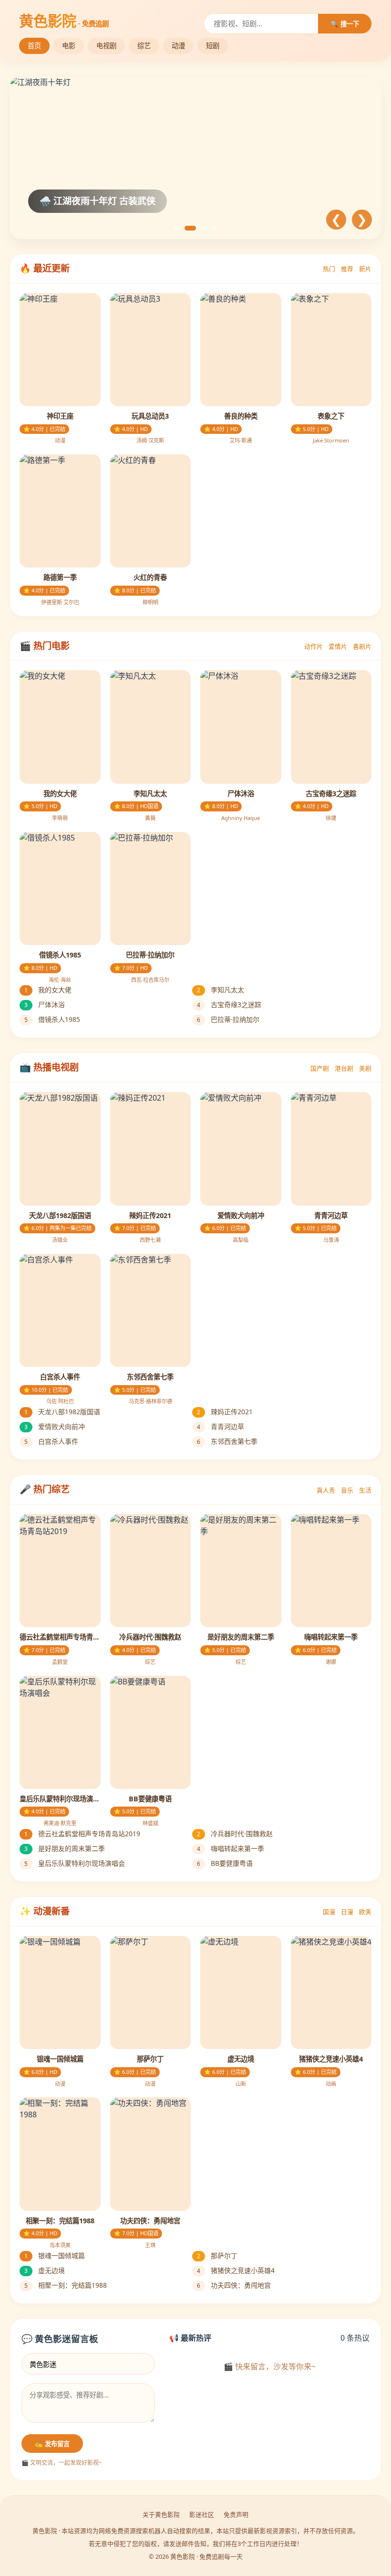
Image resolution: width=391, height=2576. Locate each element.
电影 (69, 46)
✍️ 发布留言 (52, 2444)
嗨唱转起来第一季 (231, 1848)
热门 (329, 269)
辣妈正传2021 (225, 1412)
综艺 (144, 46)
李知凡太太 (221, 990)
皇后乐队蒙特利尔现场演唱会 (75, 1863)
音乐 (347, 1490)
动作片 (314, 646)
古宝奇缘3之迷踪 (229, 1004)
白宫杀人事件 (51, 1441)
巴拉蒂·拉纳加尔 (228, 1019)
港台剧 (344, 1068)
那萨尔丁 (217, 2255)
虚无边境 (45, 2270)
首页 (34, 46)
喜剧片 (362, 646)
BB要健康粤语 (225, 1863)
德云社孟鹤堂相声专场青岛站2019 (82, 1834)
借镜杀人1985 (52, 1019)
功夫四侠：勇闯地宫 (234, 2285)
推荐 (347, 269)
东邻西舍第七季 (227, 1441)
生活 (365, 1490)
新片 (365, 269)
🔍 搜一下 (345, 24)
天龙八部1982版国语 (62, 1412)
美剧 (365, 1068)
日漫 (347, 1912)
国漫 (329, 1912)
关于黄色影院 (161, 2514)
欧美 (365, 1912)
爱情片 (338, 646)
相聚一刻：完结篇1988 (66, 2285)
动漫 (178, 46)
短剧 (213, 46)
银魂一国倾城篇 (55, 2255)
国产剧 (320, 1068)
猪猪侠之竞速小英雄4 (236, 2270)
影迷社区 (202, 2514)
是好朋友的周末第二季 (65, 1848)
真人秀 (326, 1490)
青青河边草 (221, 1426)
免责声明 (236, 2514)
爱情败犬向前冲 (55, 1426)
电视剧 (106, 46)
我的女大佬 (48, 990)
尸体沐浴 (45, 1004)
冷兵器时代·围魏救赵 (235, 1834)
